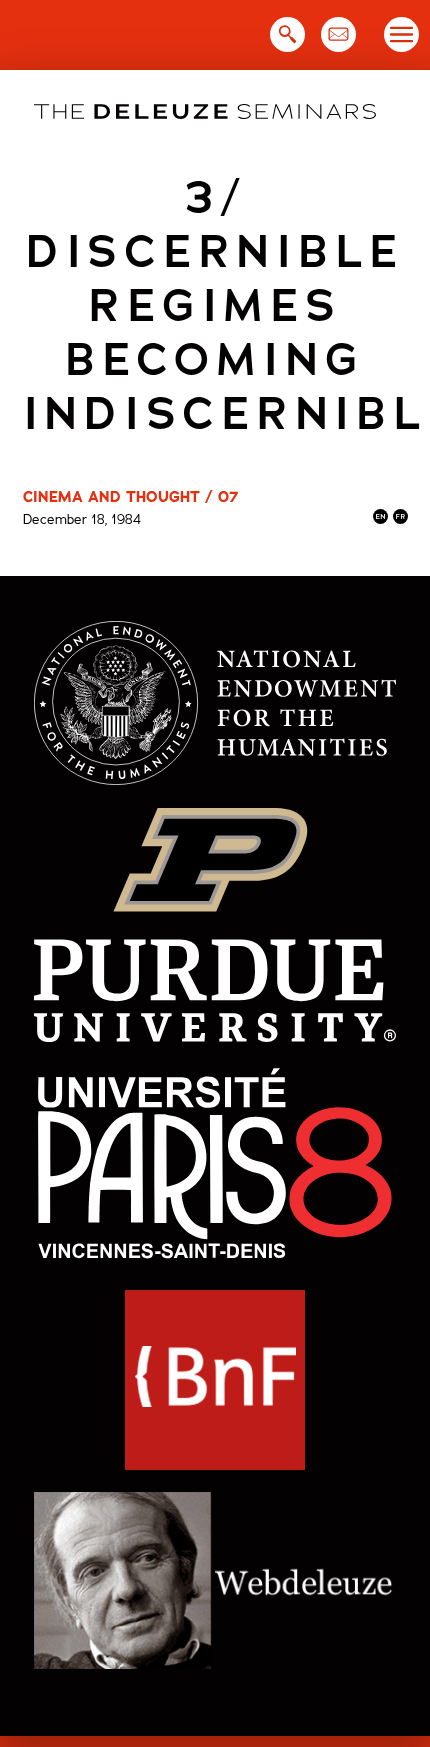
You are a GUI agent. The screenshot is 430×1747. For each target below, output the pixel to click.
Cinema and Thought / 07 (130, 497)
